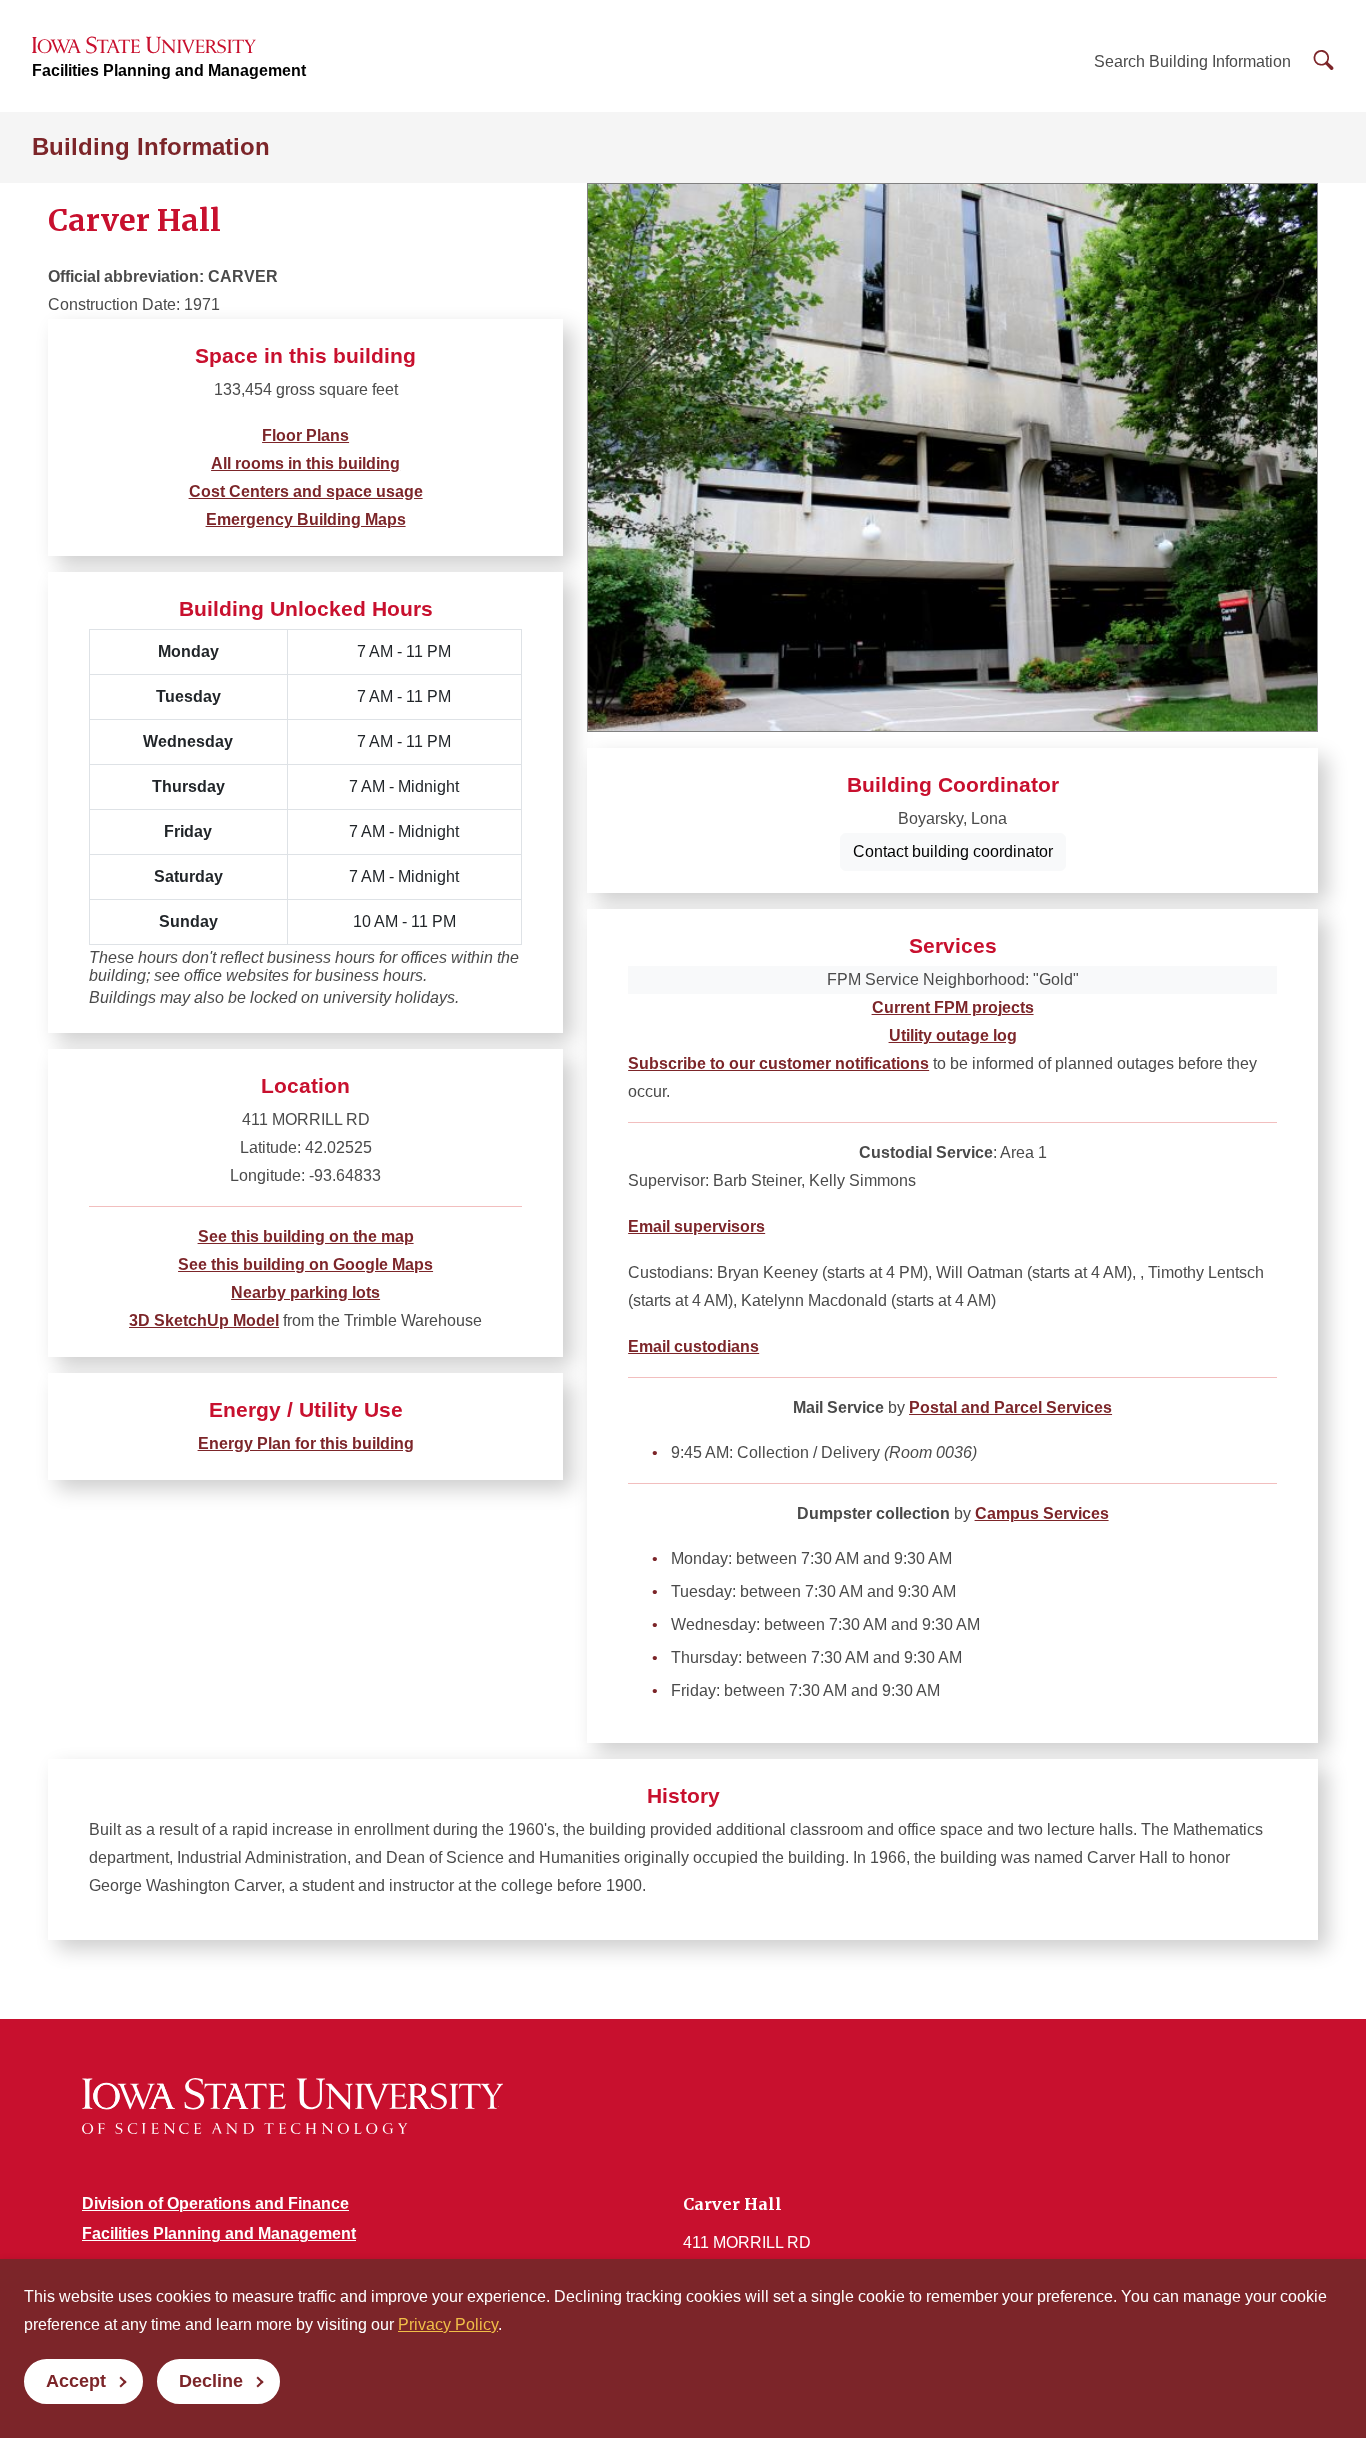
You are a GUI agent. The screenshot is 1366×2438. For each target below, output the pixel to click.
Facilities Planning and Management (169, 70)
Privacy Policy (448, 2324)
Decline (211, 2381)
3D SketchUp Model (204, 1320)
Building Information (151, 146)
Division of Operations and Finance (215, 2203)
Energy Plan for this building (306, 1443)
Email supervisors (696, 1226)
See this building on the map (306, 1236)
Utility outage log (953, 1035)
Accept (76, 2381)
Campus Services (1042, 1513)
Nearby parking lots (305, 1292)
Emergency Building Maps (306, 519)
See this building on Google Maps (305, 1264)
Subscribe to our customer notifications (778, 1063)
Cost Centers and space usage (306, 491)
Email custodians (693, 1346)
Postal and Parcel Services (1010, 1407)
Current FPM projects (953, 1007)
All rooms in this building (305, 463)
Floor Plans (305, 435)
